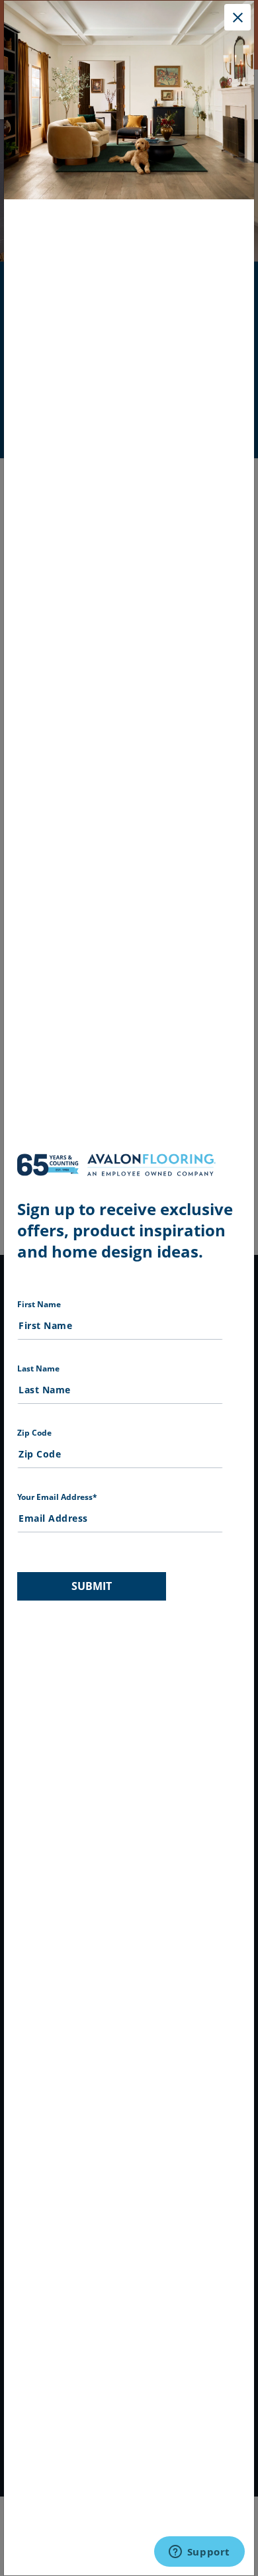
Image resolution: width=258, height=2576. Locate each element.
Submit (92, 1586)
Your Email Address (57, 1497)
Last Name (38, 1368)
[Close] (237, 17)
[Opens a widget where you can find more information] (199, 2553)
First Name (39, 1304)
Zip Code (34, 1433)
